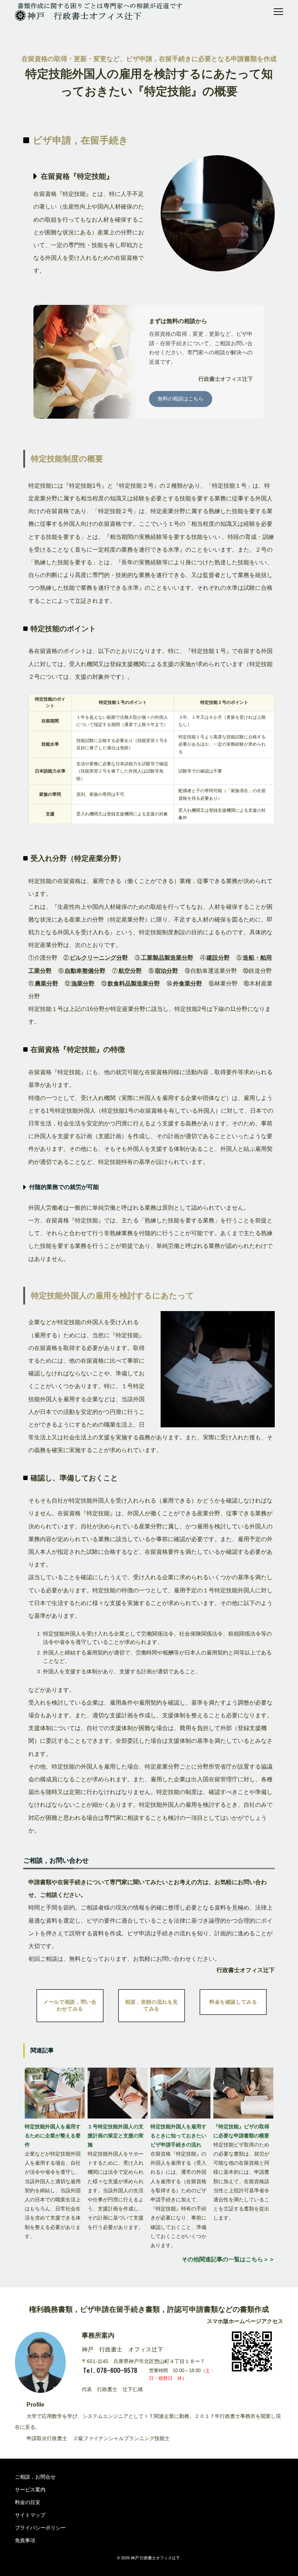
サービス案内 (30, 2490)
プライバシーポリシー (40, 2528)
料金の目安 (28, 2502)
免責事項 (25, 2540)
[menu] (278, 12)
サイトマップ (30, 2515)
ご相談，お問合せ (35, 2477)
